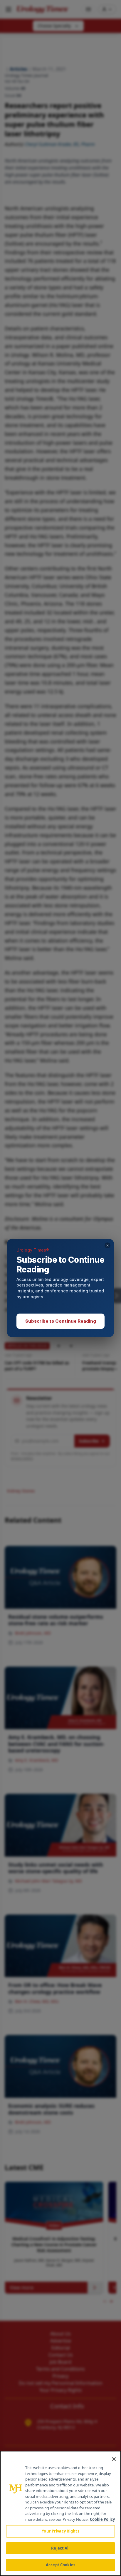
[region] (60, 2513)
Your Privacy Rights (60, 2531)
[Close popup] (107, 1245)
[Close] (114, 2459)
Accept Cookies (60, 2565)
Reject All (60, 2548)
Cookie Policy (102, 2519)
